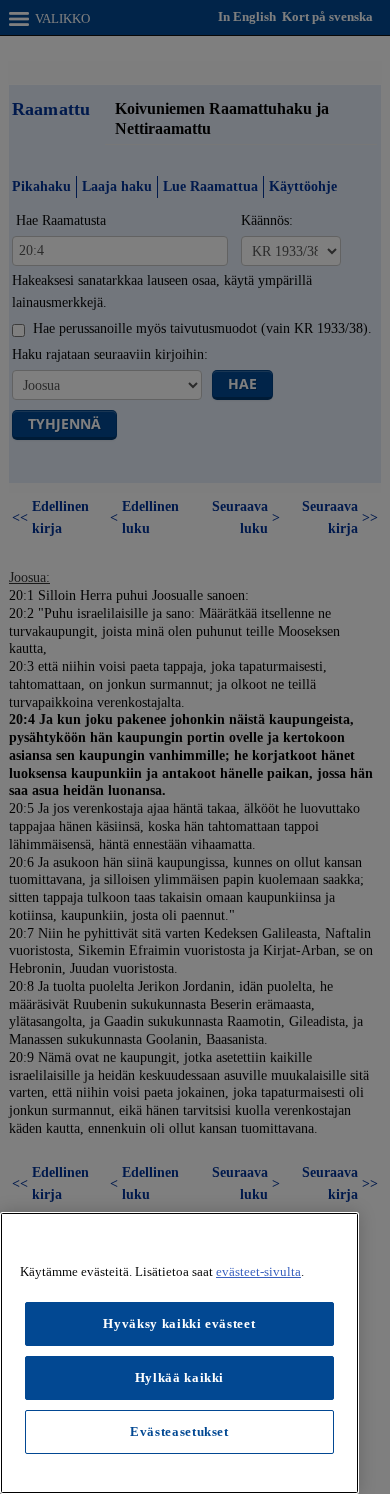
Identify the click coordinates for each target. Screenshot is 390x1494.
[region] (179, 1353)
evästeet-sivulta (258, 1271)
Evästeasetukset (179, 1431)
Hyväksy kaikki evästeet (179, 1323)
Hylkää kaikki (180, 1377)
